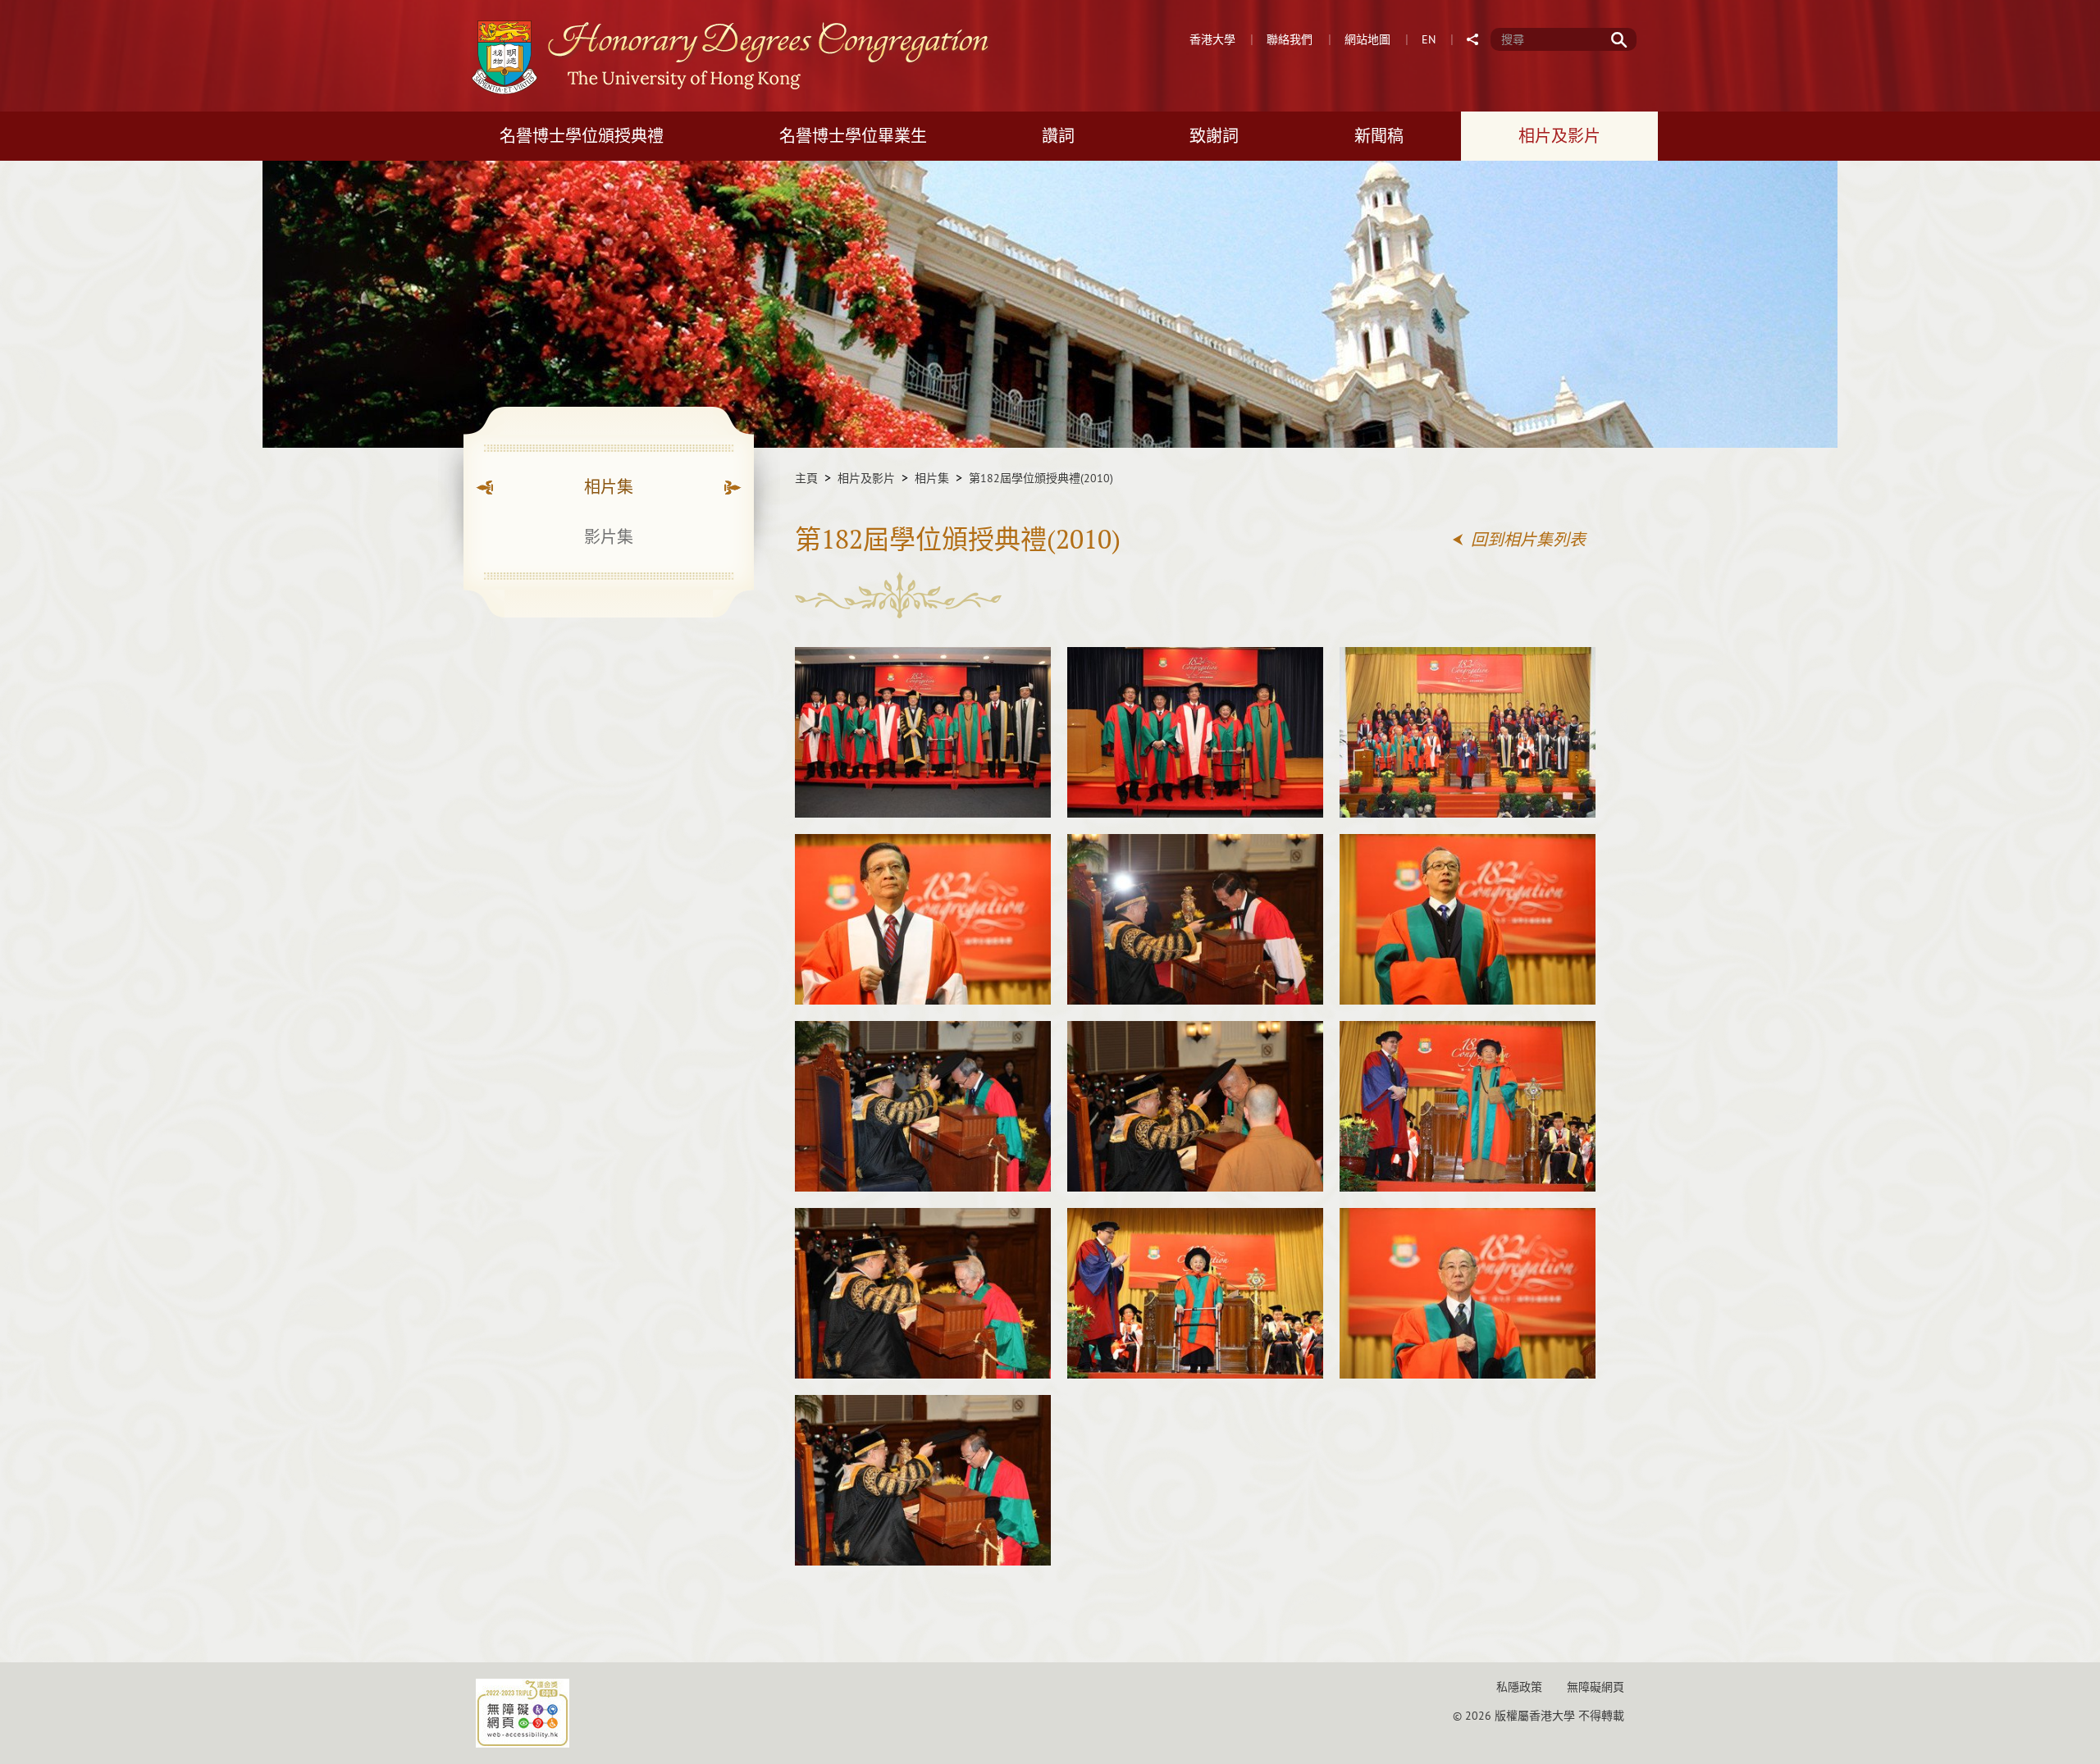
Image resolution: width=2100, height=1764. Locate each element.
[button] (1474, 39)
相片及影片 (866, 478)
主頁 (806, 478)
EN (1429, 39)
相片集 (932, 478)
